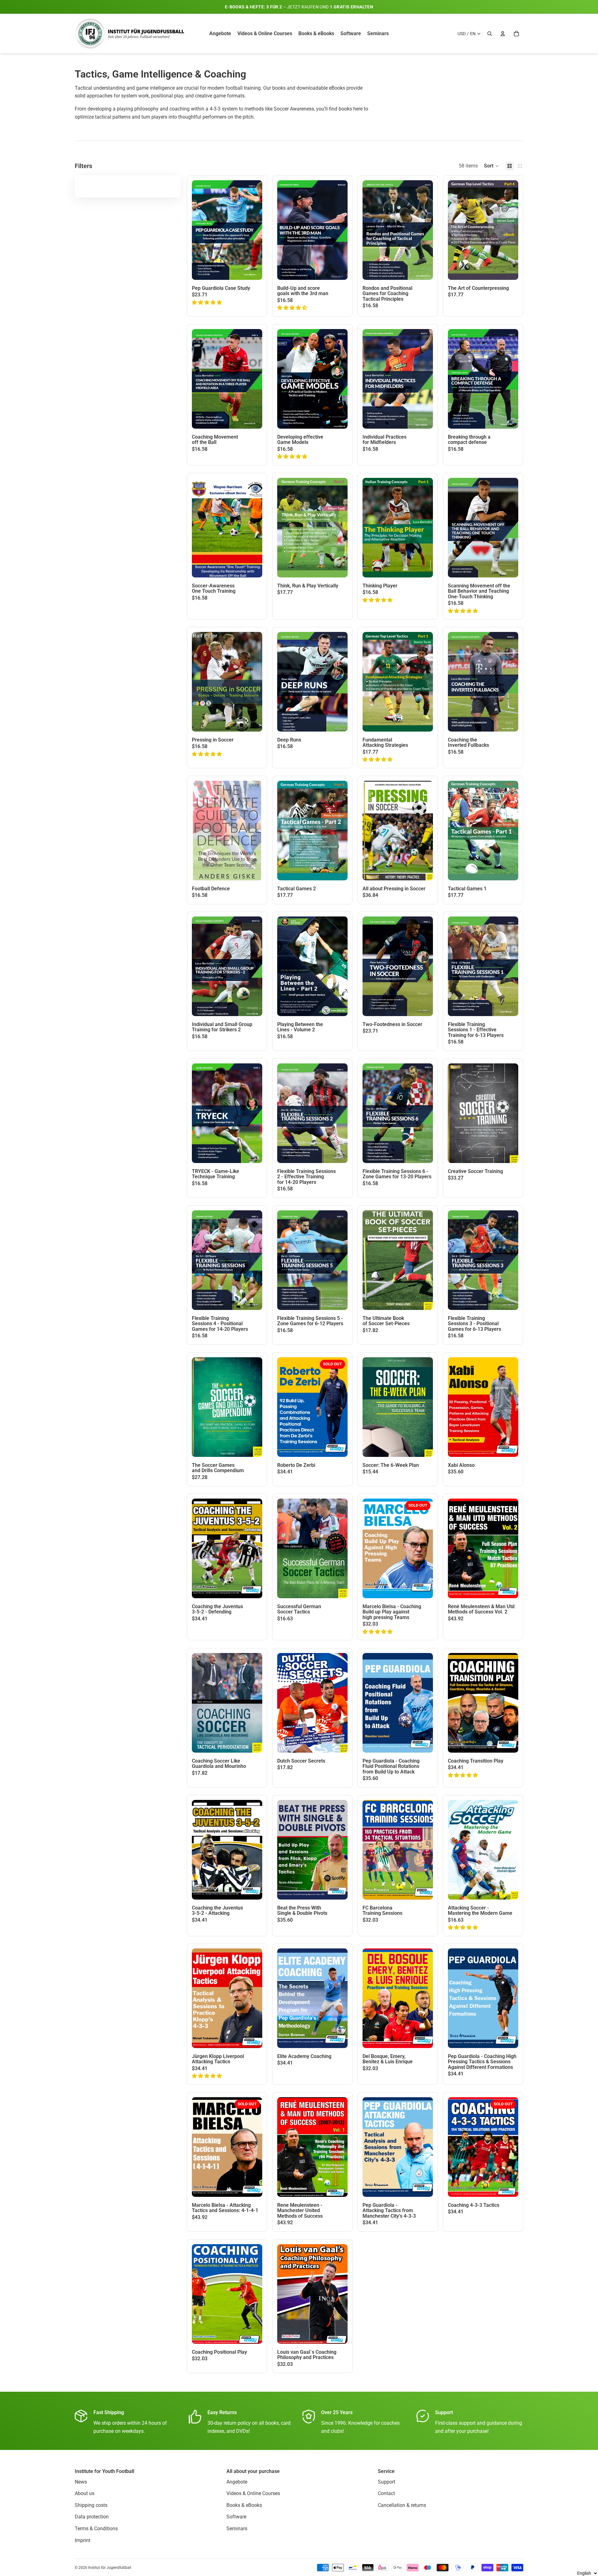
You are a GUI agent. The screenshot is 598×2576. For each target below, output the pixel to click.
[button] (491, 166)
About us (85, 2493)
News (81, 2482)
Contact (386, 2493)
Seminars (237, 2529)
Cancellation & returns (402, 2505)
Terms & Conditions (96, 2529)
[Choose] (509, 270)
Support (387, 2482)
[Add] (253, 270)
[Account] (503, 34)
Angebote (237, 2482)
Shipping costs (91, 2505)
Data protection (92, 2517)
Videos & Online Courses (253, 2493)
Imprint (83, 2540)
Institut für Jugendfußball (110, 2568)
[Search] (490, 34)
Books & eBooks (244, 2505)
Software (236, 2517)
